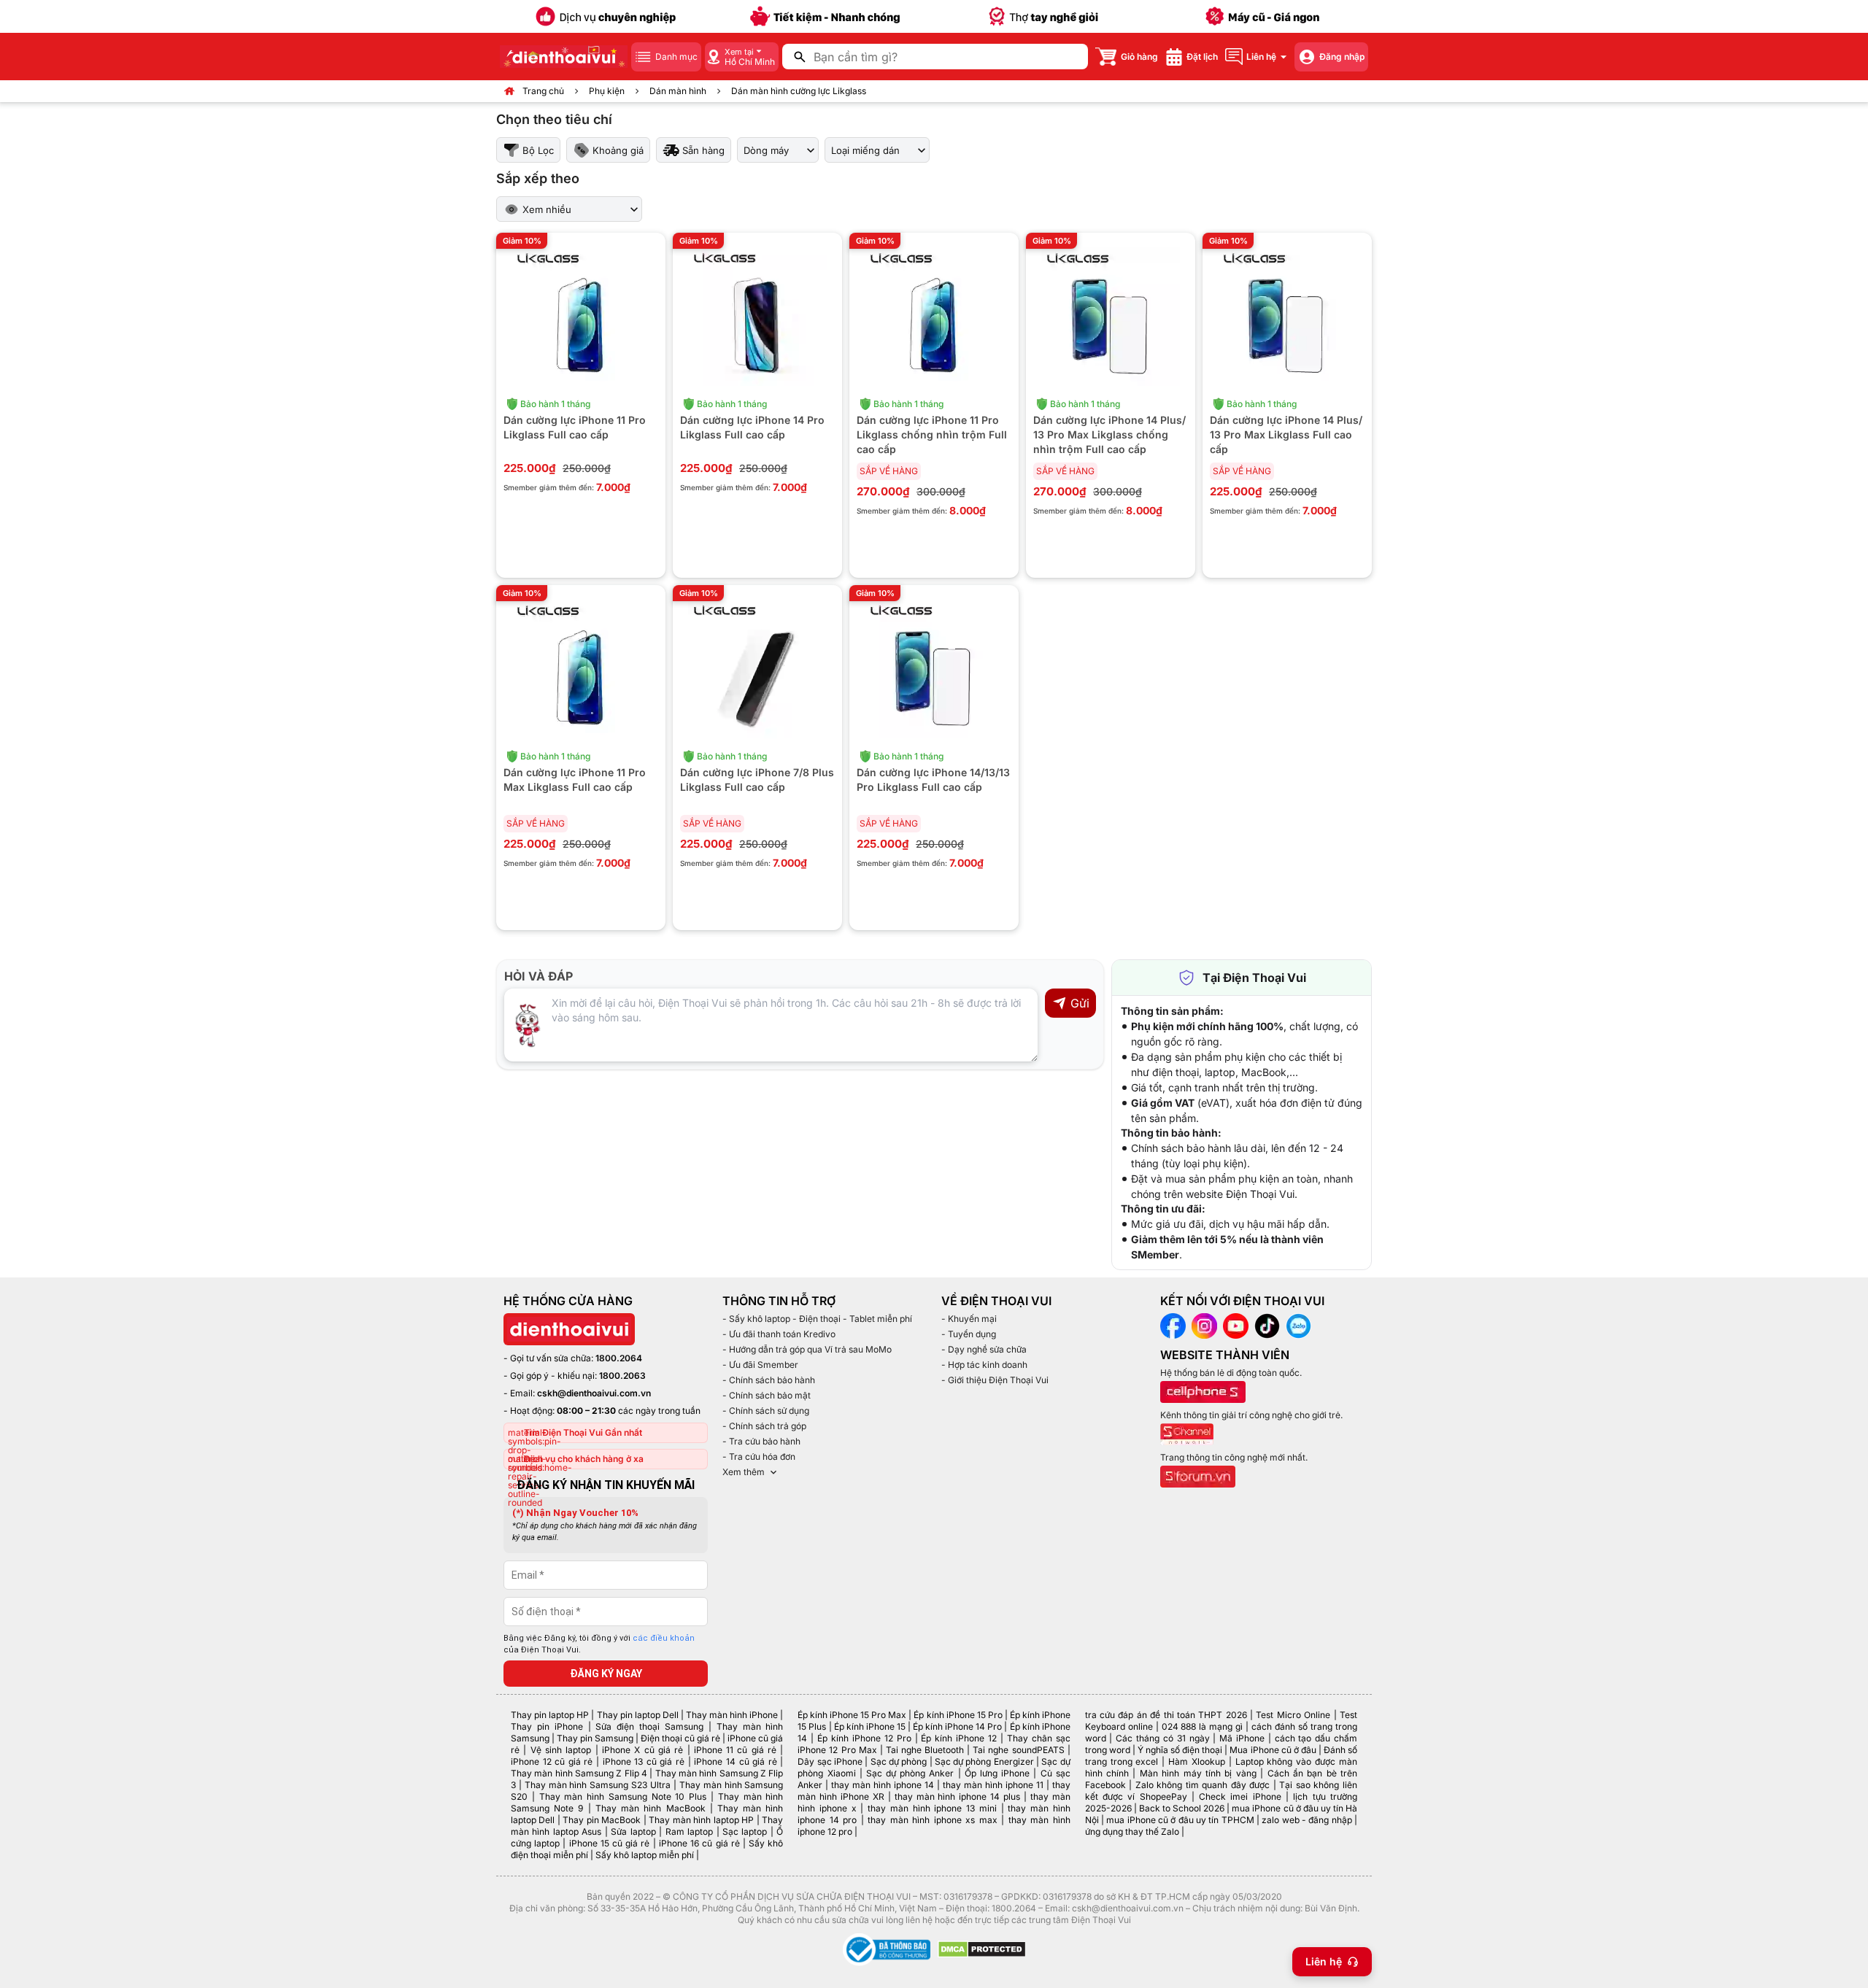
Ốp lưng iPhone (997, 1773)
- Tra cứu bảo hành (761, 1441)
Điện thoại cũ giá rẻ (680, 1738)
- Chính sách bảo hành (769, 1380)
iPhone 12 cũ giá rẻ (552, 1761)
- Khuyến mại (969, 1319)
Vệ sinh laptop (561, 1750)
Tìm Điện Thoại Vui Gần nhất (583, 1432)
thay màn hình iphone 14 (883, 1785)
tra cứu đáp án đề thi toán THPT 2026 (1166, 1715)
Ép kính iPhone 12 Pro (864, 1738)
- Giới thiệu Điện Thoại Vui (995, 1380)
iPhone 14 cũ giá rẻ (735, 1761)
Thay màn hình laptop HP (701, 1820)
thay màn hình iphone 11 (993, 1785)
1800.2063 (622, 1376)
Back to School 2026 (1182, 1808)
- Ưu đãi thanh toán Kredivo (779, 1334)
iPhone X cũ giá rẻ (642, 1750)
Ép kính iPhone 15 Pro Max (852, 1715)
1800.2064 (619, 1358)
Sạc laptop (745, 1832)
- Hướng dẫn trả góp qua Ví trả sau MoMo (807, 1349)
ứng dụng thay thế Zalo (1132, 1832)
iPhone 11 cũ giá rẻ (735, 1750)
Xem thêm (744, 1472)
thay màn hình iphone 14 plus (957, 1796)
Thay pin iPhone (547, 1726)
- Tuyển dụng (969, 1334)
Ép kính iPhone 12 (959, 1738)
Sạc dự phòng (899, 1761)
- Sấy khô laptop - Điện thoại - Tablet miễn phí (817, 1319)
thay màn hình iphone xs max (932, 1820)
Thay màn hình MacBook (651, 1808)
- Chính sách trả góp (764, 1426)
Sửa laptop (633, 1832)
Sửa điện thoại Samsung (649, 1726)
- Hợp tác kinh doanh (984, 1365)
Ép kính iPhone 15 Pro (958, 1715)
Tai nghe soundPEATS (1018, 1750)
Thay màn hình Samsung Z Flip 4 (579, 1773)
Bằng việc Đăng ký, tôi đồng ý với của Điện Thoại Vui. (599, 1644)
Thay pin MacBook (602, 1820)
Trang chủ (543, 91)
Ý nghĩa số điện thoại (1180, 1750)
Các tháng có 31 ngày (1162, 1738)
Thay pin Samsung (595, 1738)
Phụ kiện (607, 91)
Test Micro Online (1293, 1715)
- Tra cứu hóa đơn (759, 1457)
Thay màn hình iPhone (732, 1715)
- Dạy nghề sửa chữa (984, 1349)
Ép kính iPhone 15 (870, 1726)
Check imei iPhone (1240, 1796)
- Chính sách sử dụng (766, 1411)
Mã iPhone (1242, 1738)
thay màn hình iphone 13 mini (932, 1808)
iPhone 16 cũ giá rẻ (699, 1843)
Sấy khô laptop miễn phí (645, 1855)
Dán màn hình (678, 91)
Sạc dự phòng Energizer (984, 1761)
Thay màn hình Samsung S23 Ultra (598, 1785)
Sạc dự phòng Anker (910, 1773)
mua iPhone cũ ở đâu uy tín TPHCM (1180, 1820)
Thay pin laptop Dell (638, 1715)
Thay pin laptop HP (550, 1715)
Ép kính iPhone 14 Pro (957, 1726)
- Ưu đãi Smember (760, 1365)
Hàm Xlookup (1197, 1761)
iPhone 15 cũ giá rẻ (610, 1843)
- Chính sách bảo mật (767, 1395)
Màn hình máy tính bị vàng (1198, 1773)
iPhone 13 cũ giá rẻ (644, 1761)
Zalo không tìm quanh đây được (1203, 1785)
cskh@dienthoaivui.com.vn (594, 1393)
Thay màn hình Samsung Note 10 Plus (623, 1796)
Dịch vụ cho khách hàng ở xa (584, 1459)
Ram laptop (689, 1832)
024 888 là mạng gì (1203, 1726)
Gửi (1080, 1003)
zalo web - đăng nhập (1307, 1820)
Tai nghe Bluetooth (925, 1750)
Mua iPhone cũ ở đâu (1273, 1750)
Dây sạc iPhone (830, 1761)
